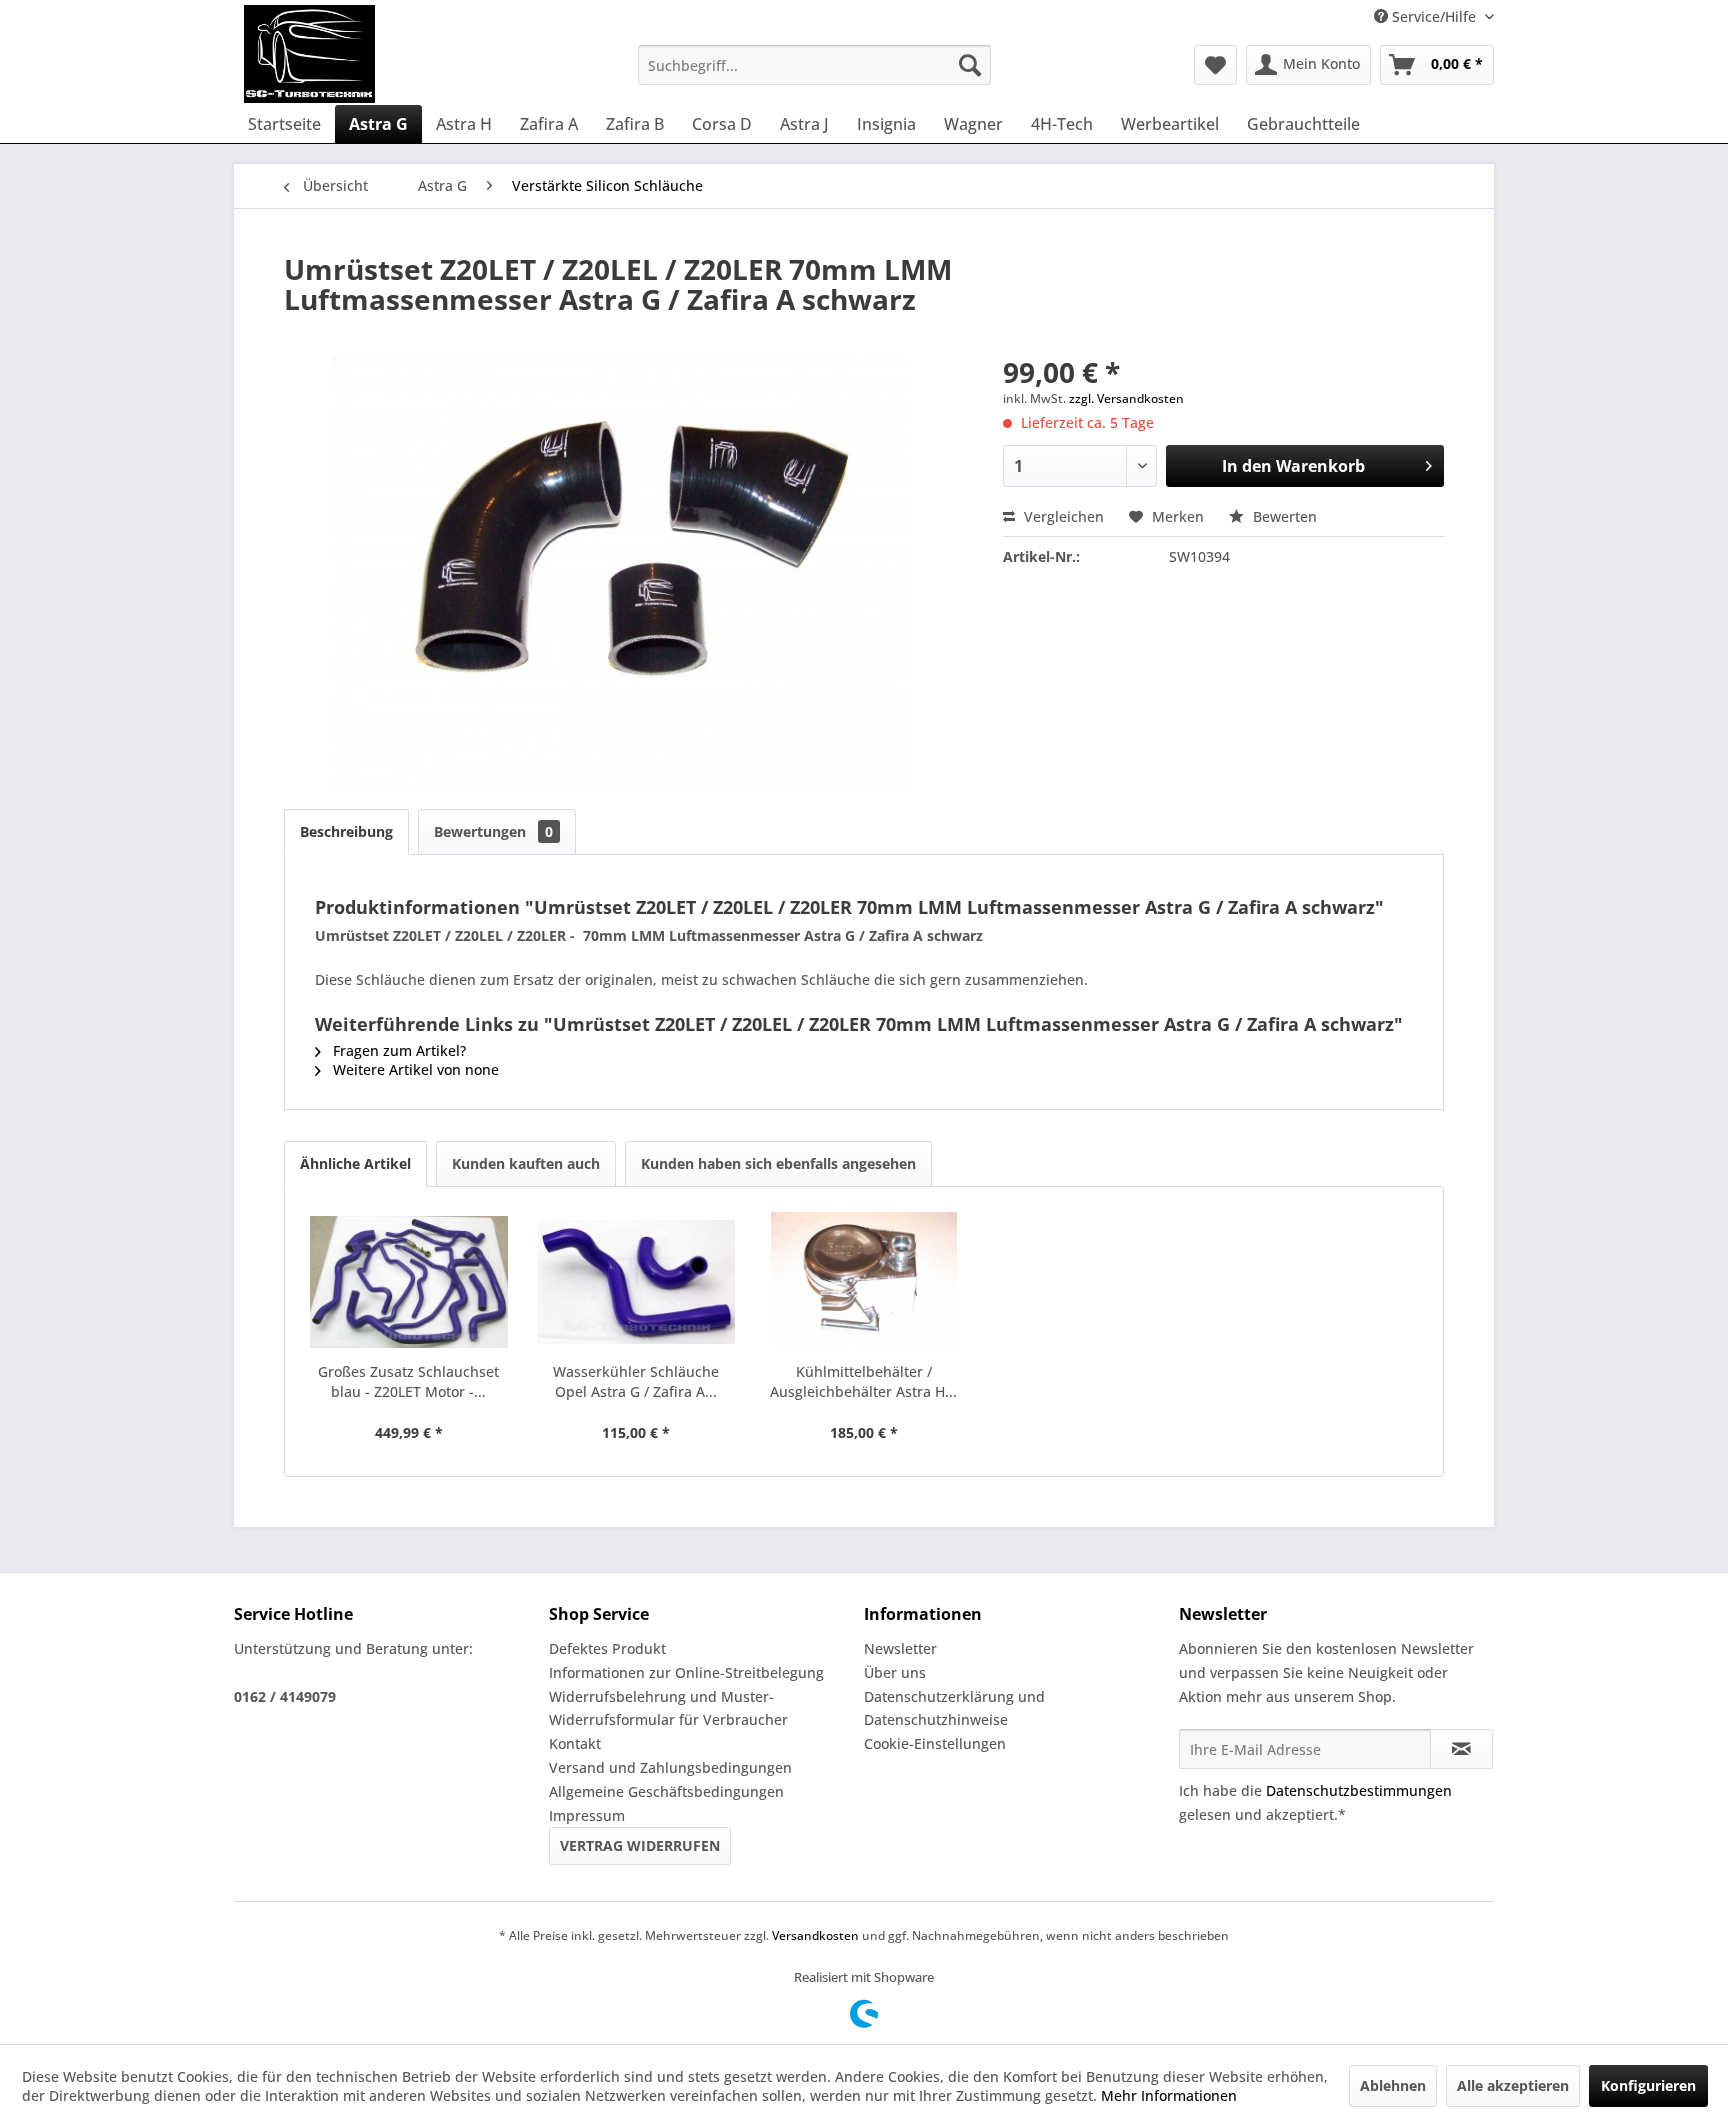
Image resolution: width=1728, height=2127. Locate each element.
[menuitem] (814, 65)
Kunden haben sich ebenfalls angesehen (778, 1163)
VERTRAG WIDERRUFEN (640, 1845)
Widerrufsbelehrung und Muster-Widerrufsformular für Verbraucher (668, 1708)
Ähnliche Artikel (355, 1163)
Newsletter (900, 1648)
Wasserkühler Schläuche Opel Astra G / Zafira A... (636, 1381)
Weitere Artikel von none (414, 1069)
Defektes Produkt (607, 1648)
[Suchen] (970, 65)
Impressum (587, 1815)
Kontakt (575, 1743)
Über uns (895, 1672)
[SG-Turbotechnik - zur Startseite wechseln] (309, 54)
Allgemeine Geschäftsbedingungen (666, 1791)
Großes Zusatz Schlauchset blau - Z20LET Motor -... (408, 1381)
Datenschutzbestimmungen (1359, 1790)
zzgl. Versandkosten (1126, 398)
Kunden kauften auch (526, 1163)
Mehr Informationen (1169, 2095)
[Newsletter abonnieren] (1461, 1749)
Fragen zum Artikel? (397, 1050)
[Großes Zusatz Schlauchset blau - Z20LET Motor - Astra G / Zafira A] (409, 1282)
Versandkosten (815, 1935)
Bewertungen (493, 831)
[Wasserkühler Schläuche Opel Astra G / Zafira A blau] (637, 1282)
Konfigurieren (1648, 2085)
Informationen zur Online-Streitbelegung (686, 1672)
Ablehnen (1393, 2085)
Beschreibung (346, 831)
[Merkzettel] (1215, 65)
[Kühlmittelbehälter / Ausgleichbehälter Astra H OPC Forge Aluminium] (864, 1282)
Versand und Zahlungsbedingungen (670, 1767)
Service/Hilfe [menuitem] (1434, 16)
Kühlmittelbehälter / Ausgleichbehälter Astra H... (863, 1381)
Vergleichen (1062, 516)
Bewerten (1283, 516)
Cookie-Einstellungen (935, 1743)
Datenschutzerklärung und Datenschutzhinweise (954, 1708)
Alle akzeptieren (1513, 2085)
